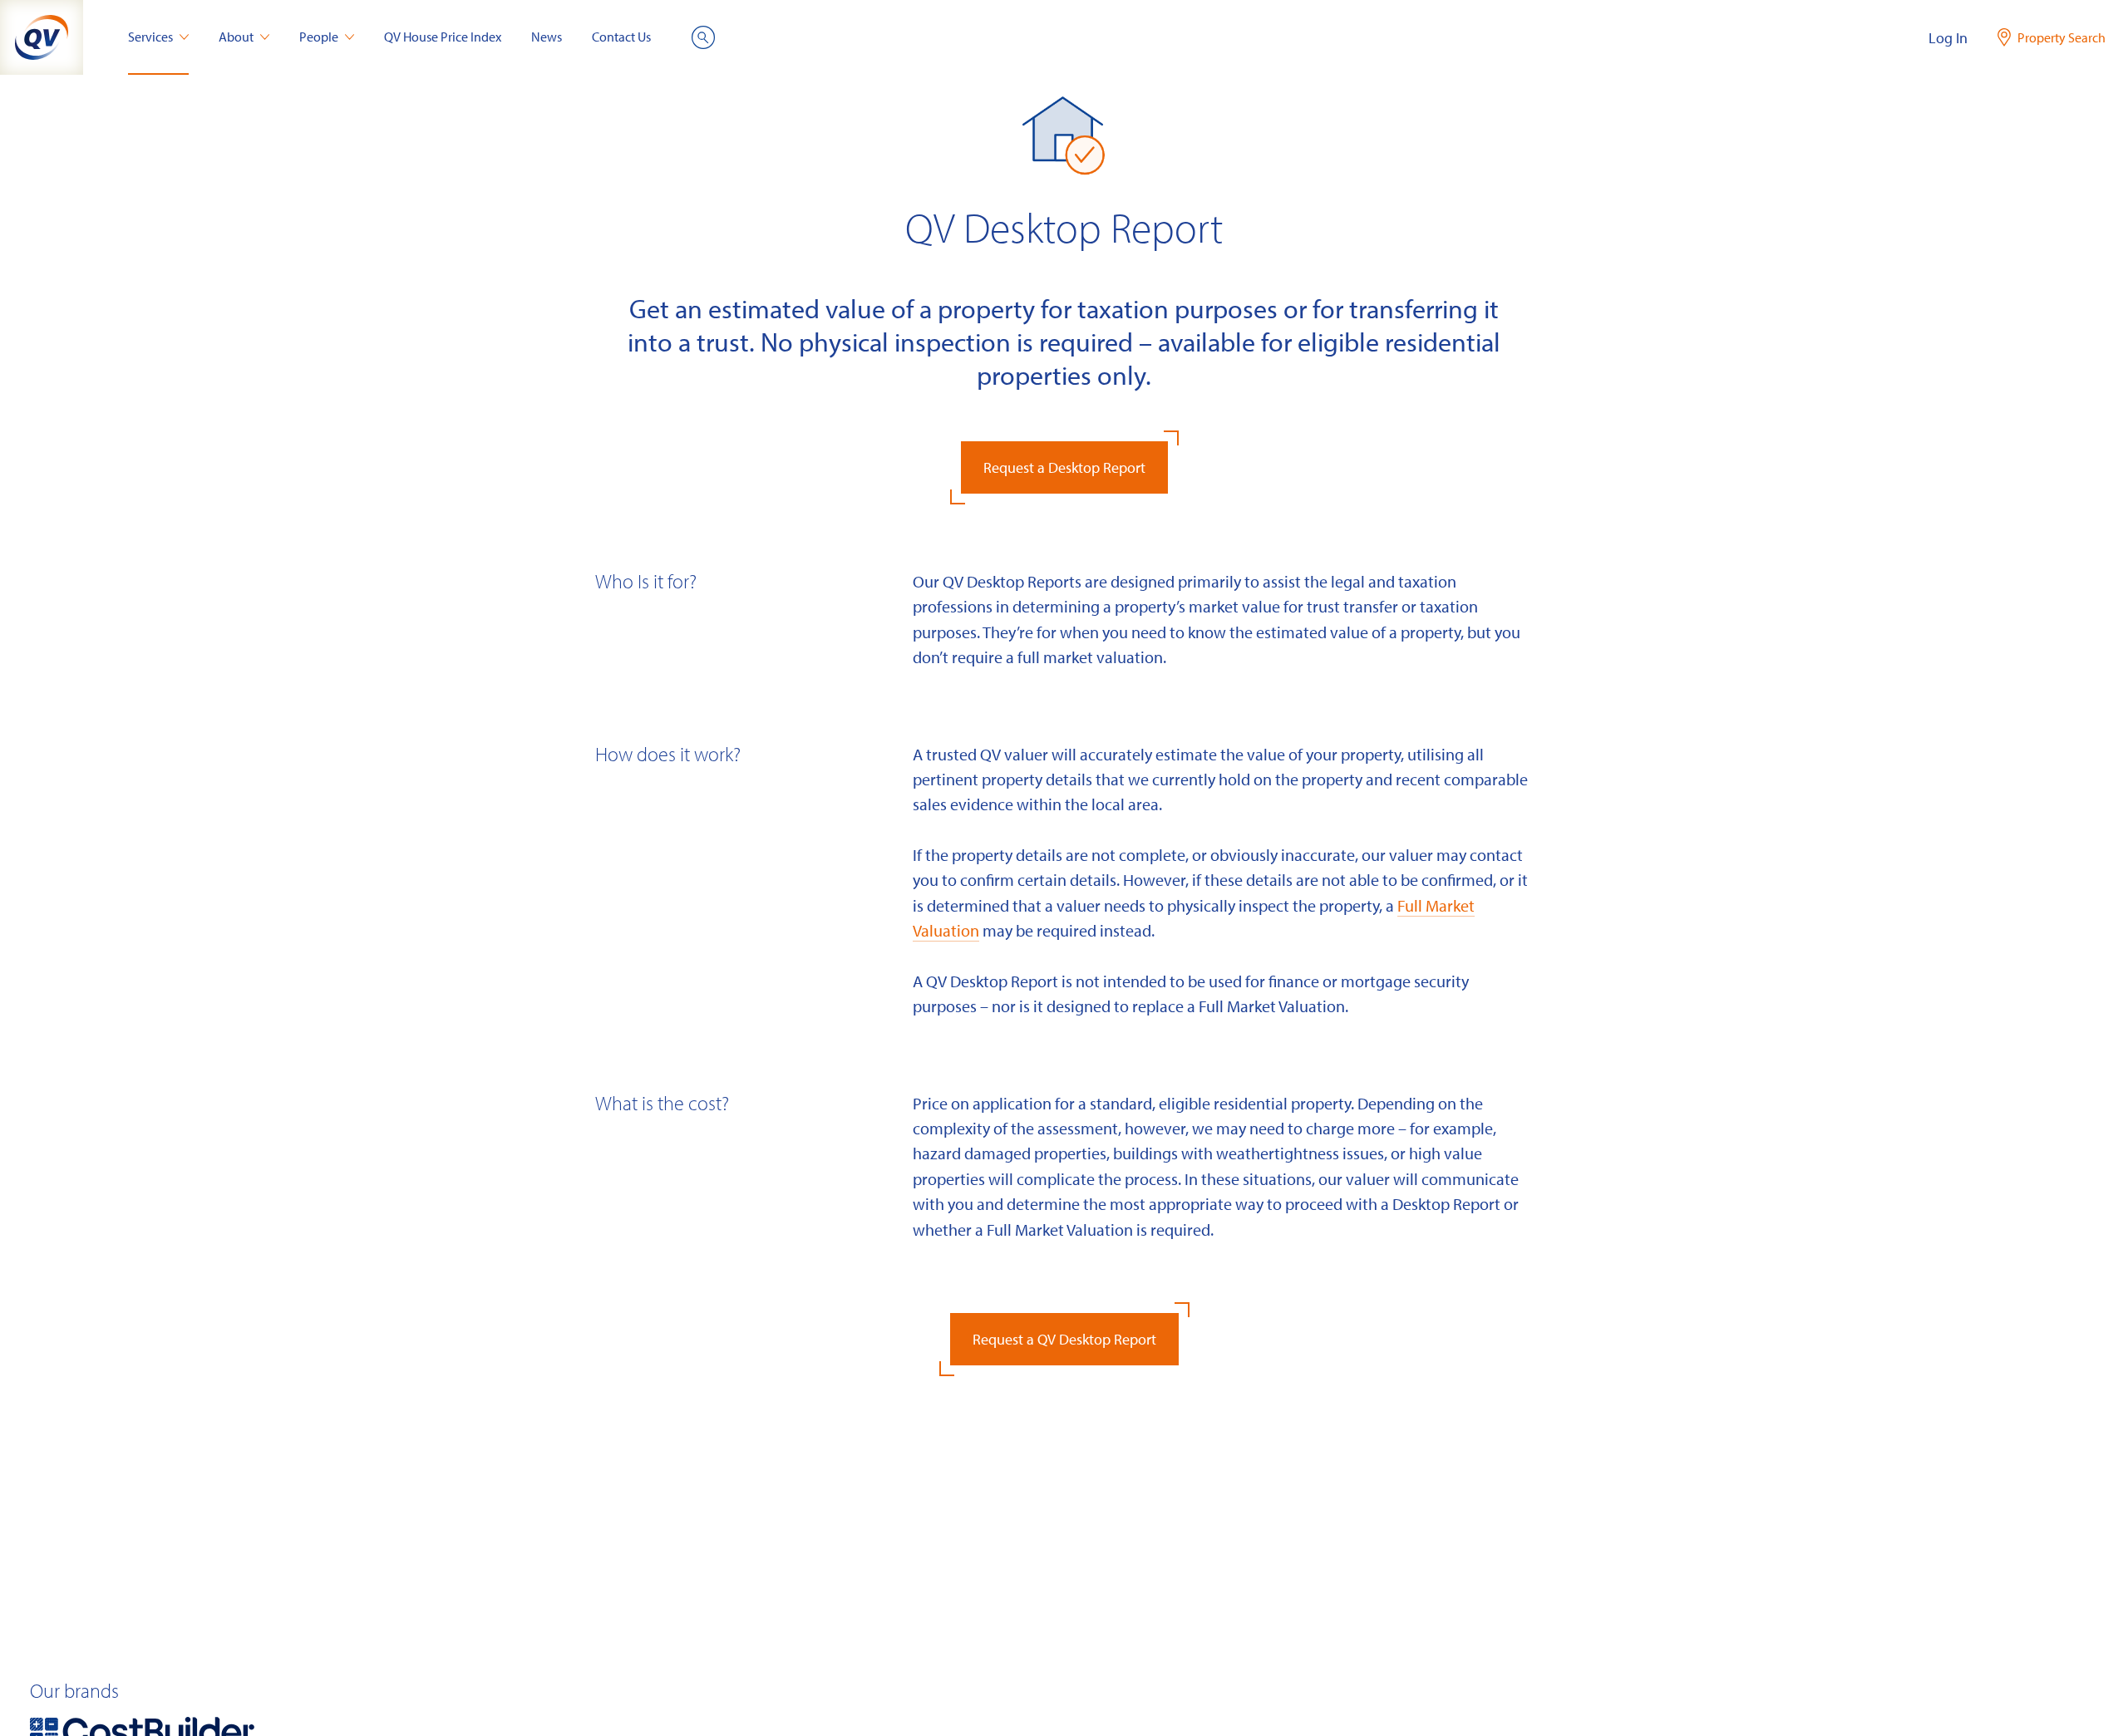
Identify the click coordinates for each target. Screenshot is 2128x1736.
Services (150, 37)
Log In (1948, 38)
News (547, 37)
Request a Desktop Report (1064, 467)
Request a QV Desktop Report (1064, 1339)
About (236, 37)
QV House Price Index (443, 37)
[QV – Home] (42, 37)
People (319, 37)
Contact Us (621, 37)
